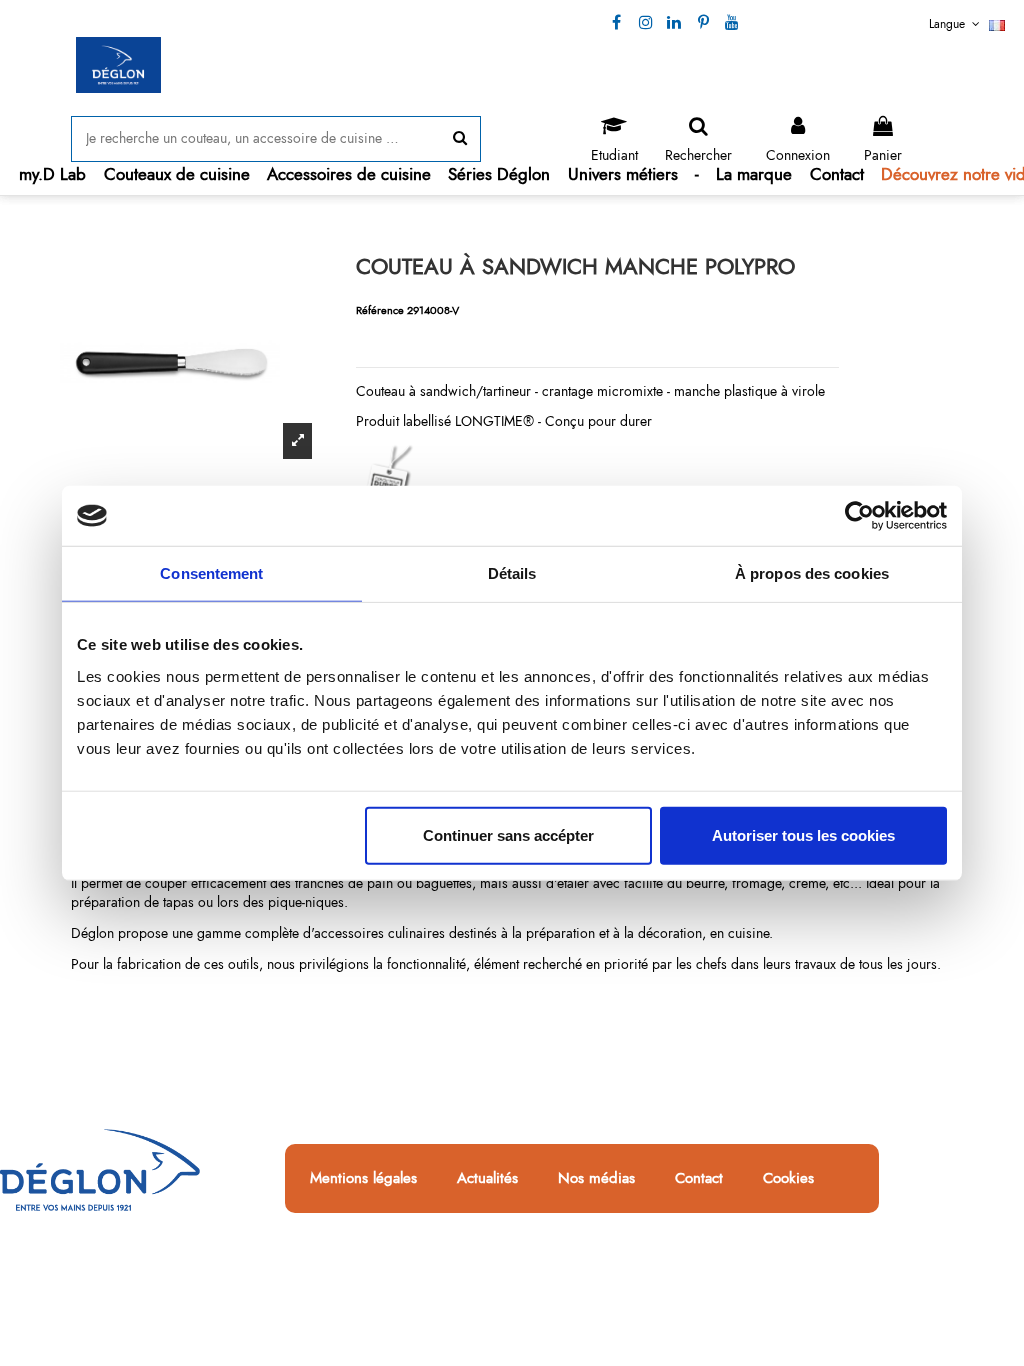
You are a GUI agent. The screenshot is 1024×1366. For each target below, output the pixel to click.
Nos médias (596, 1179)
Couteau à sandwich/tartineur (443, 391)
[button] (177, 174)
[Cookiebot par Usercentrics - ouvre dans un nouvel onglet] (859, 516)
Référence (380, 310)
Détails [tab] (512, 573)
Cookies (788, 1179)
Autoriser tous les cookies (803, 834)
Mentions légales (363, 1179)
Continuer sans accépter (508, 834)
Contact (699, 1179)
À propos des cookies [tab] (812, 573)
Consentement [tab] (211, 573)
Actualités (487, 1179)
